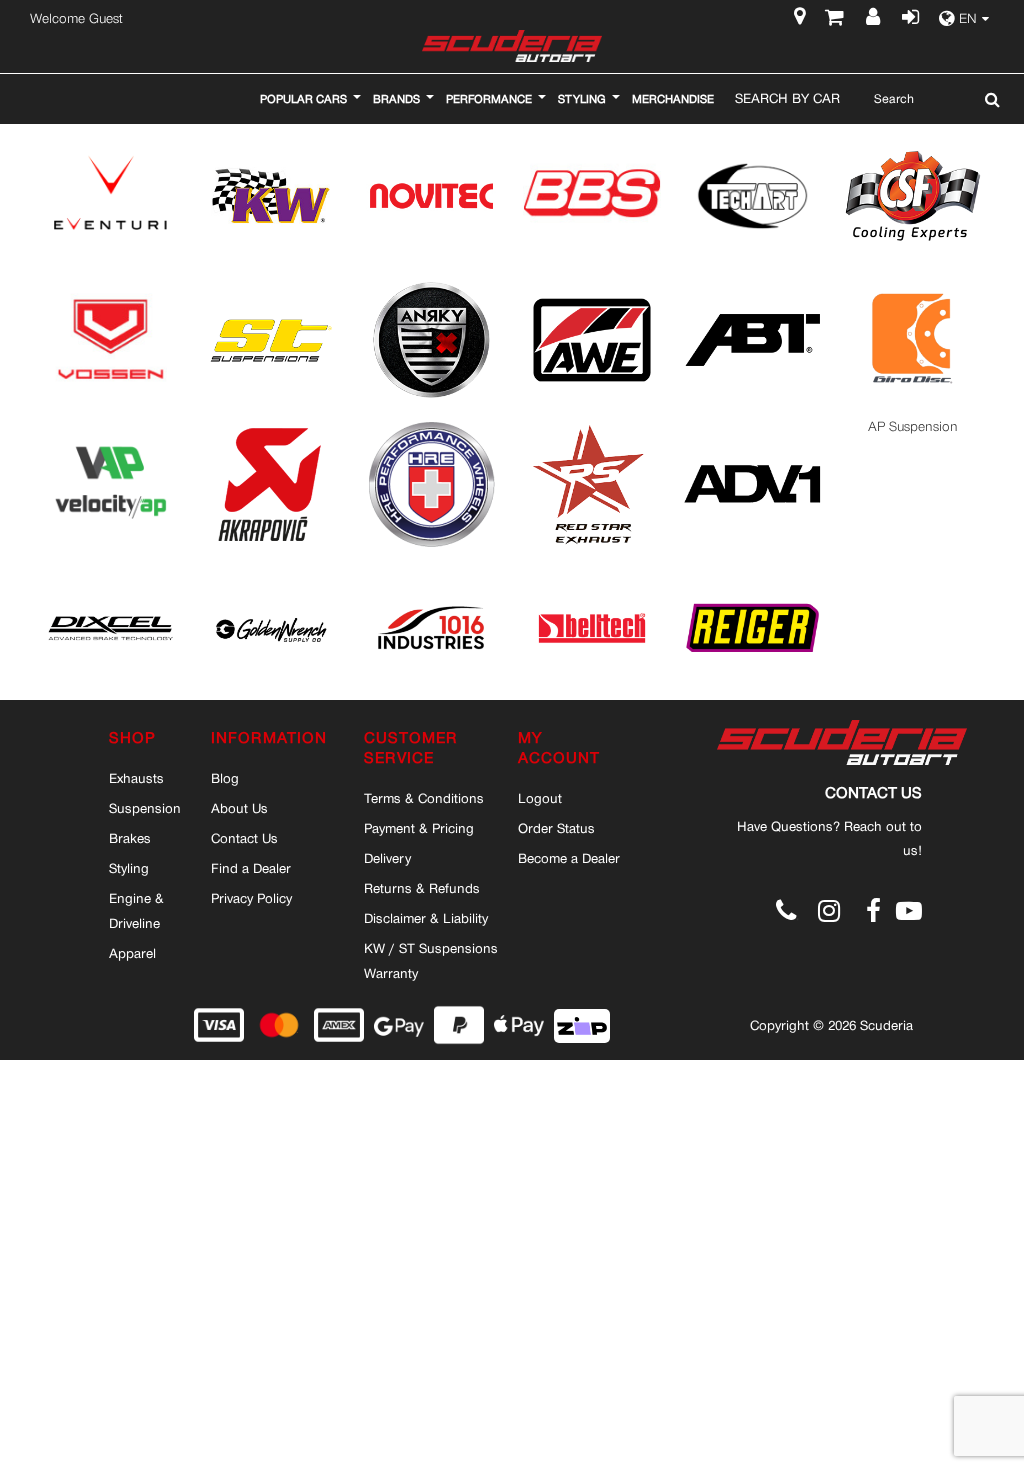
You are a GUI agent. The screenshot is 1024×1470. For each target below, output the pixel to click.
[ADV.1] (752, 426)
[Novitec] (431, 138)
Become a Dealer (569, 858)
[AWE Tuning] (592, 282)
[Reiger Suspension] (752, 570)
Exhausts (136, 778)
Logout (540, 798)
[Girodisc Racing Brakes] (913, 282)
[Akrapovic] (271, 426)
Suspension (145, 808)
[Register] (875, 19)
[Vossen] (110, 282)
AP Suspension (913, 426)
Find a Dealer (251, 868)
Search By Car (787, 98)
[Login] (909, 19)
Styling (129, 868)
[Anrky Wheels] (431, 282)
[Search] (987, 99)
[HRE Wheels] (431, 426)
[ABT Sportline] (752, 282)
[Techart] (752, 138)
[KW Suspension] (271, 138)
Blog (225, 778)
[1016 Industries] (431, 570)
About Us (239, 808)
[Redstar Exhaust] (592, 426)
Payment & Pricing (419, 828)
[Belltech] (592, 570)
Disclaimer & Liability (426, 918)
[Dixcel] (110, 570)
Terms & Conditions (424, 798)
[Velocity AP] (110, 426)
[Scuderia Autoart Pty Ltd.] (512, 46)
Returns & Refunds (422, 888)
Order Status (556, 828)
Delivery (387, 858)
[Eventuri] (110, 138)
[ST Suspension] (271, 282)
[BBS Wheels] (592, 138)
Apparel (132, 953)
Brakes (130, 838)
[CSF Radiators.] (913, 138)
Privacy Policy (251, 898)
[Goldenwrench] (271, 570)
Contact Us (244, 838)
